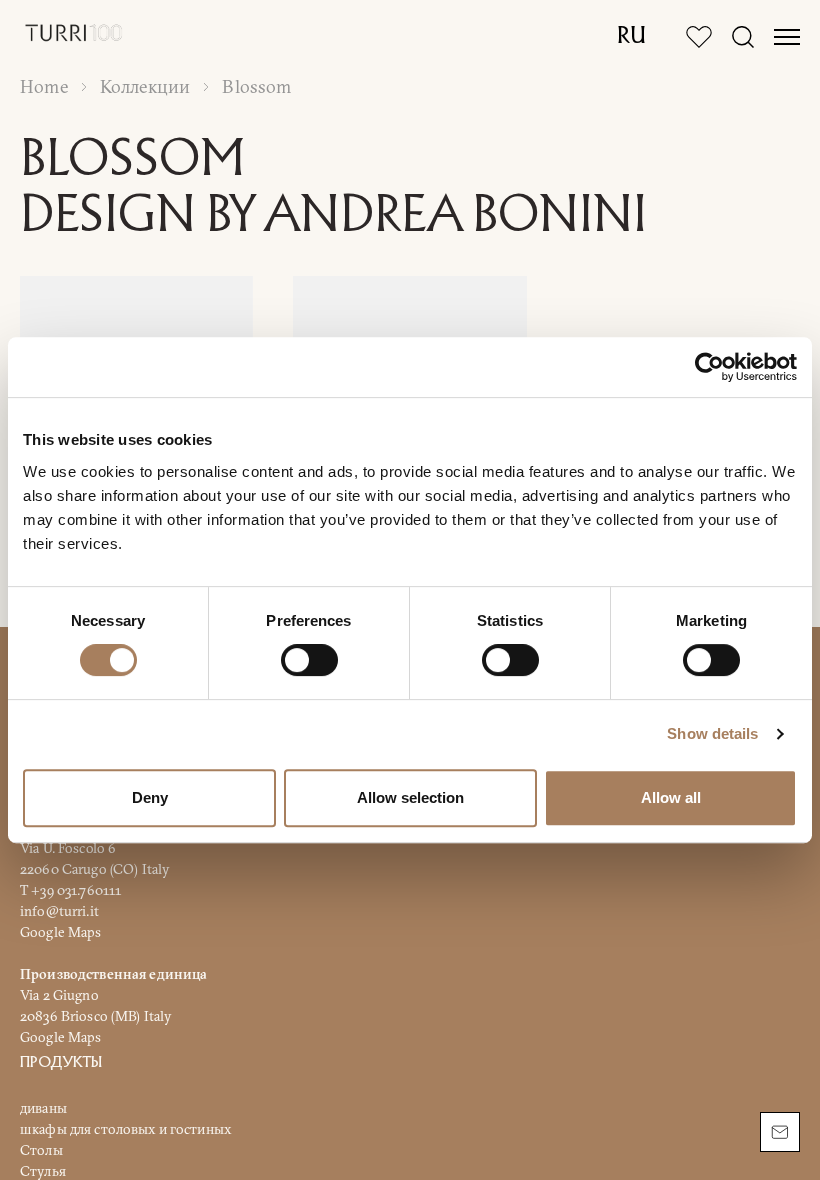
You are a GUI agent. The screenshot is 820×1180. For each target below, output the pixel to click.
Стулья (43, 1170)
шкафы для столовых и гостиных (125, 1128)
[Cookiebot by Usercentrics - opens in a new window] (709, 367)
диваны (43, 1107)
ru (631, 37)
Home (44, 87)
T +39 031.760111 (70, 889)
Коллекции (145, 87)
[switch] (309, 660)
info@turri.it (59, 910)
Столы (41, 1149)
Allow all (671, 797)
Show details (712, 733)
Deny (150, 797)
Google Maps (61, 931)
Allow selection (410, 797)
